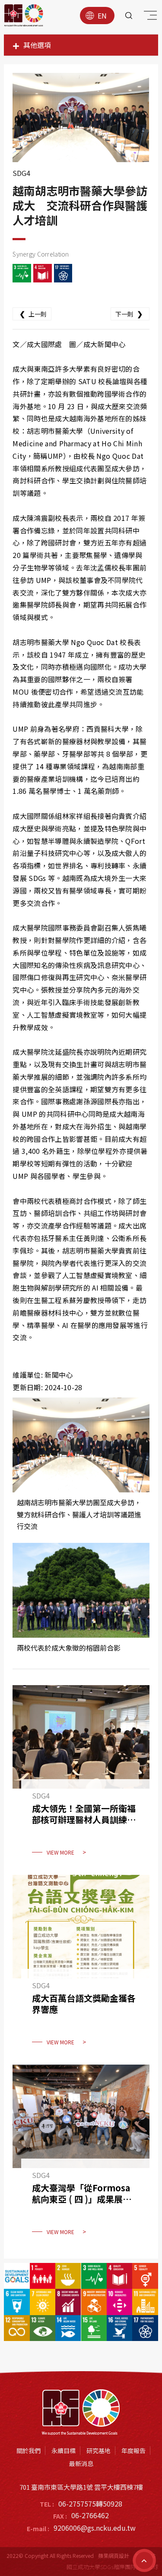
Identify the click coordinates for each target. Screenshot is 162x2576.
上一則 (33, 313)
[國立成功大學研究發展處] (24, 16)
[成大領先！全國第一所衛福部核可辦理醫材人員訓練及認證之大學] (81, 1776)
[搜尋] (129, 16)
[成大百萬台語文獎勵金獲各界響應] (81, 1965)
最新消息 (81, 2463)
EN (102, 16)
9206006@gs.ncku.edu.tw (95, 2528)
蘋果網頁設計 (114, 2556)
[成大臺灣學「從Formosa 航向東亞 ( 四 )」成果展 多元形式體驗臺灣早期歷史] (81, 2155)
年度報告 (133, 2451)
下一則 (129, 313)
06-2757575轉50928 (90, 2504)
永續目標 (64, 2451)
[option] (81, 118)
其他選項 (37, 45)
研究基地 (98, 2451)
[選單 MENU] (149, 17)
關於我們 (29, 2451)
